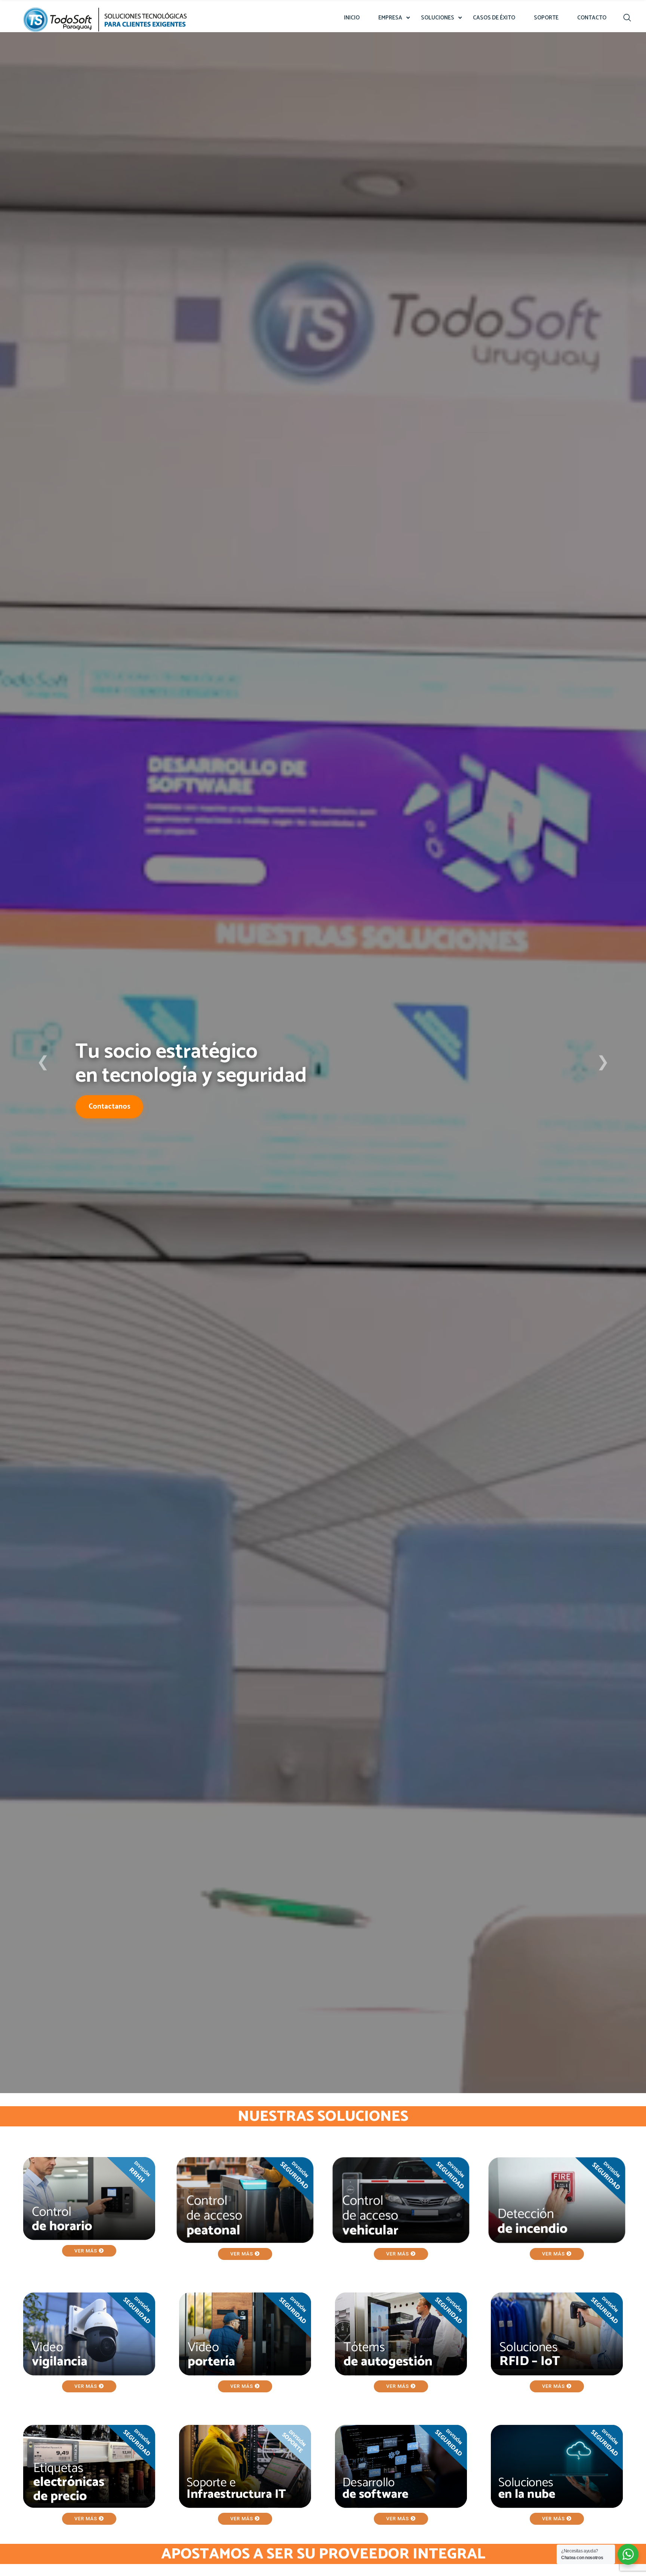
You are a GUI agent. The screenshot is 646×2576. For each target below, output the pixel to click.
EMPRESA (390, 18)
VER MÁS (87, 2251)
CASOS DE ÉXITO (494, 18)
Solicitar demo (113, 1119)
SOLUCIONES (438, 18)
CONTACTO (592, 18)
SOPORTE (546, 18)
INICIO (352, 18)
